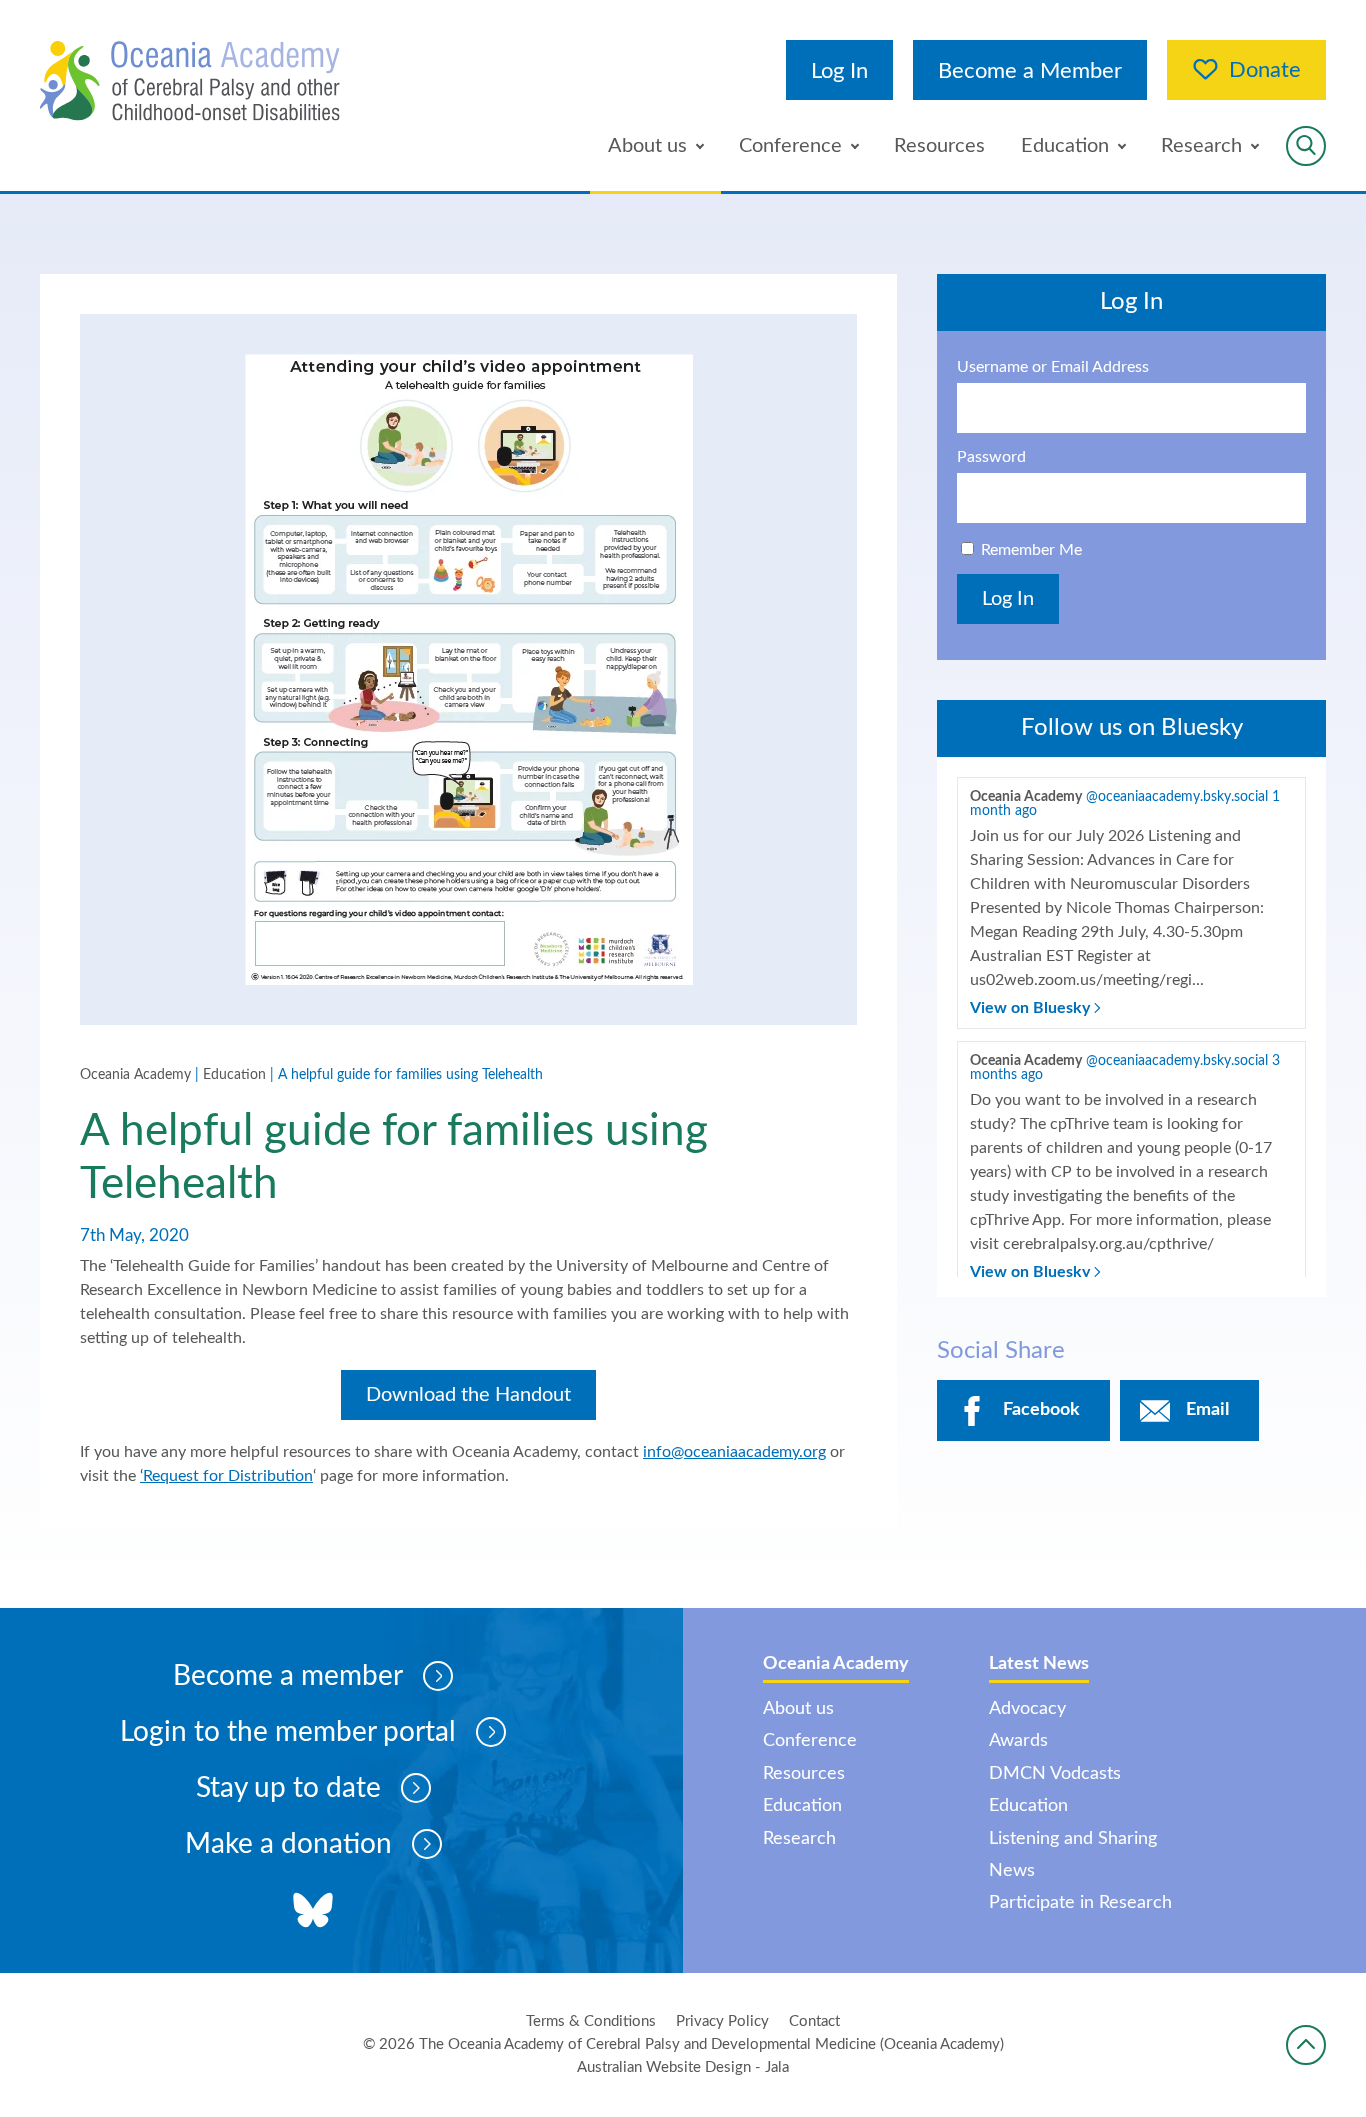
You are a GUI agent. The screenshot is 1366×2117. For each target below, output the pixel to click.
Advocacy (1027, 1709)
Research (1201, 146)
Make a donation (288, 1844)
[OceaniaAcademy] (190, 81)
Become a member (288, 1676)
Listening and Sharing (1073, 1839)
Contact (814, 2021)
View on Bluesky (1032, 1008)
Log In (839, 71)
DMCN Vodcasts (1055, 1774)
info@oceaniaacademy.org (734, 1452)
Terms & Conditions (591, 2021)
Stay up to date (288, 1788)
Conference (790, 146)
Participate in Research (1080, 1903)
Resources (939, 146)
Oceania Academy (135, 1075)
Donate (1265, 70)
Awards (1018, 1741)
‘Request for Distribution (226, 1476)
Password (991, 457)
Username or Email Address (1053, 367)
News (1012, 1871)
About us (647, 146)
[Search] (1306, 146)
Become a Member (1030, 71)
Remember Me (1031, 550)
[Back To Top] (1306, 2045)
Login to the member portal (288, 1732)
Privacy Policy (722, 2021)
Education (1065, 146)
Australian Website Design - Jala (683, 2067)
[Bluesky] (313, 1912)
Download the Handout (468, 1395)
